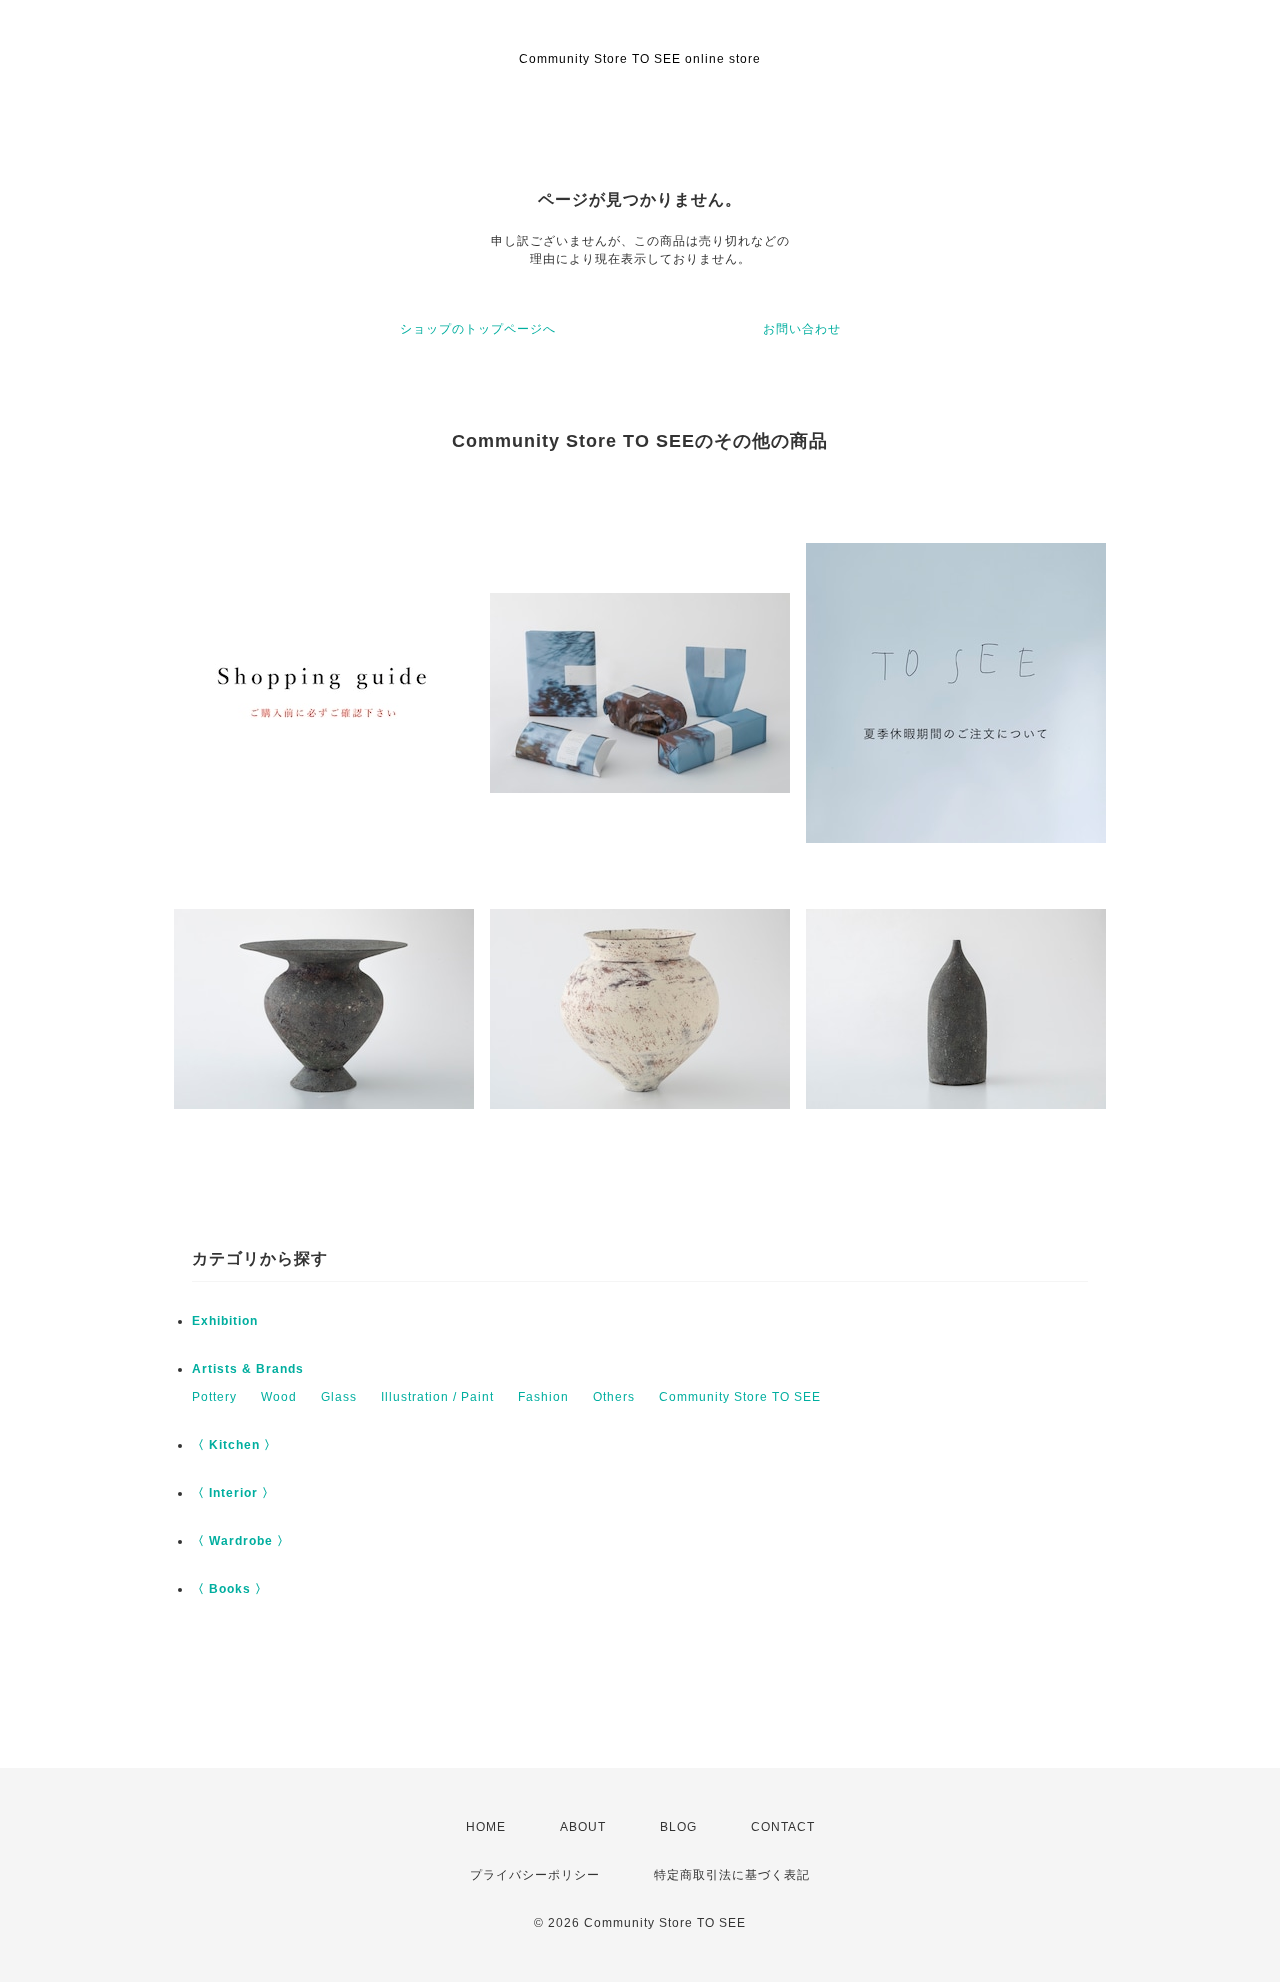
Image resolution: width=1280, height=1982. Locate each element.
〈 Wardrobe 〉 (241, 1541)
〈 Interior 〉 (233, 1493)
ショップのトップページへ (478, 329)
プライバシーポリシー (535, 1875)
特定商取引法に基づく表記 (732, 1875)
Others (614, 1397)
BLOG (678, 1827)
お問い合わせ (802, 329)
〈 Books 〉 (230, 1589)
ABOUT (583, 1827)
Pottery (214, 1397)
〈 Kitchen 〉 (234, 1445)
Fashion (543, 1397)
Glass (339, 1397)
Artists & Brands (248, 1369)
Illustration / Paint (437, 1397)
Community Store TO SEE (740, 1397)
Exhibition (225, 1321)
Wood (279, 1397)
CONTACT (783, 1827)
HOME (486, 1827)
